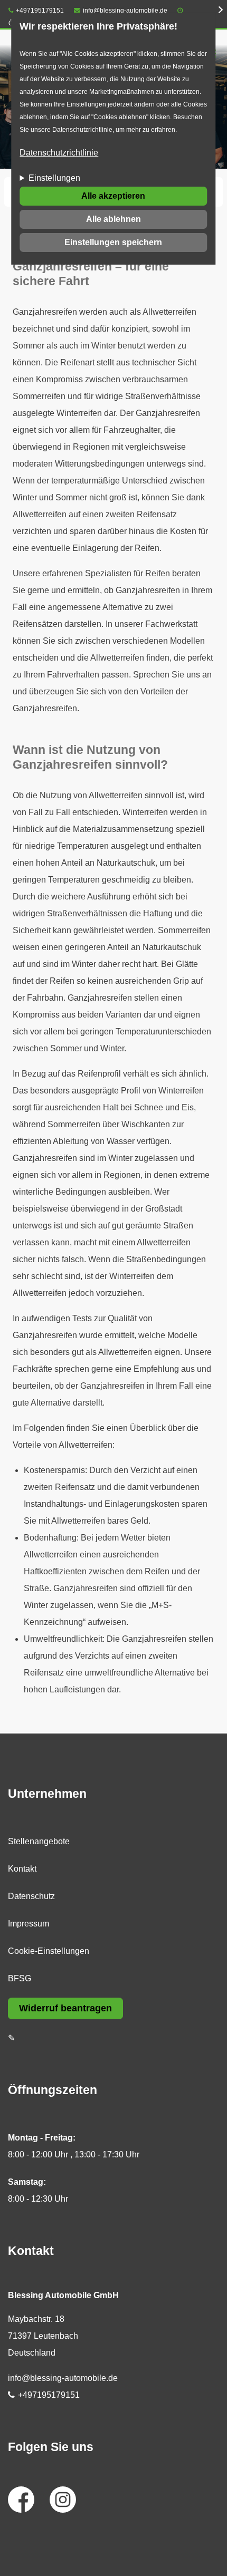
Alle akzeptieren (113, 196)
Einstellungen (54, 178)
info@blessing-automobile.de (125, 11)
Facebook (21, 2500)
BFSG (20, 1978)
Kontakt (22, 1869)
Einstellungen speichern (113, 242)
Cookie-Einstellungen (49, 1951)
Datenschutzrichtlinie (59, 153)
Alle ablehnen (113, 219)
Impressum (29, 1924)
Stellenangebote (39, 1841)
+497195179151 (40, 11)
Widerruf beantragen (65, 2008)
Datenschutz (31, 1896)
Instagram (63, 2500)
